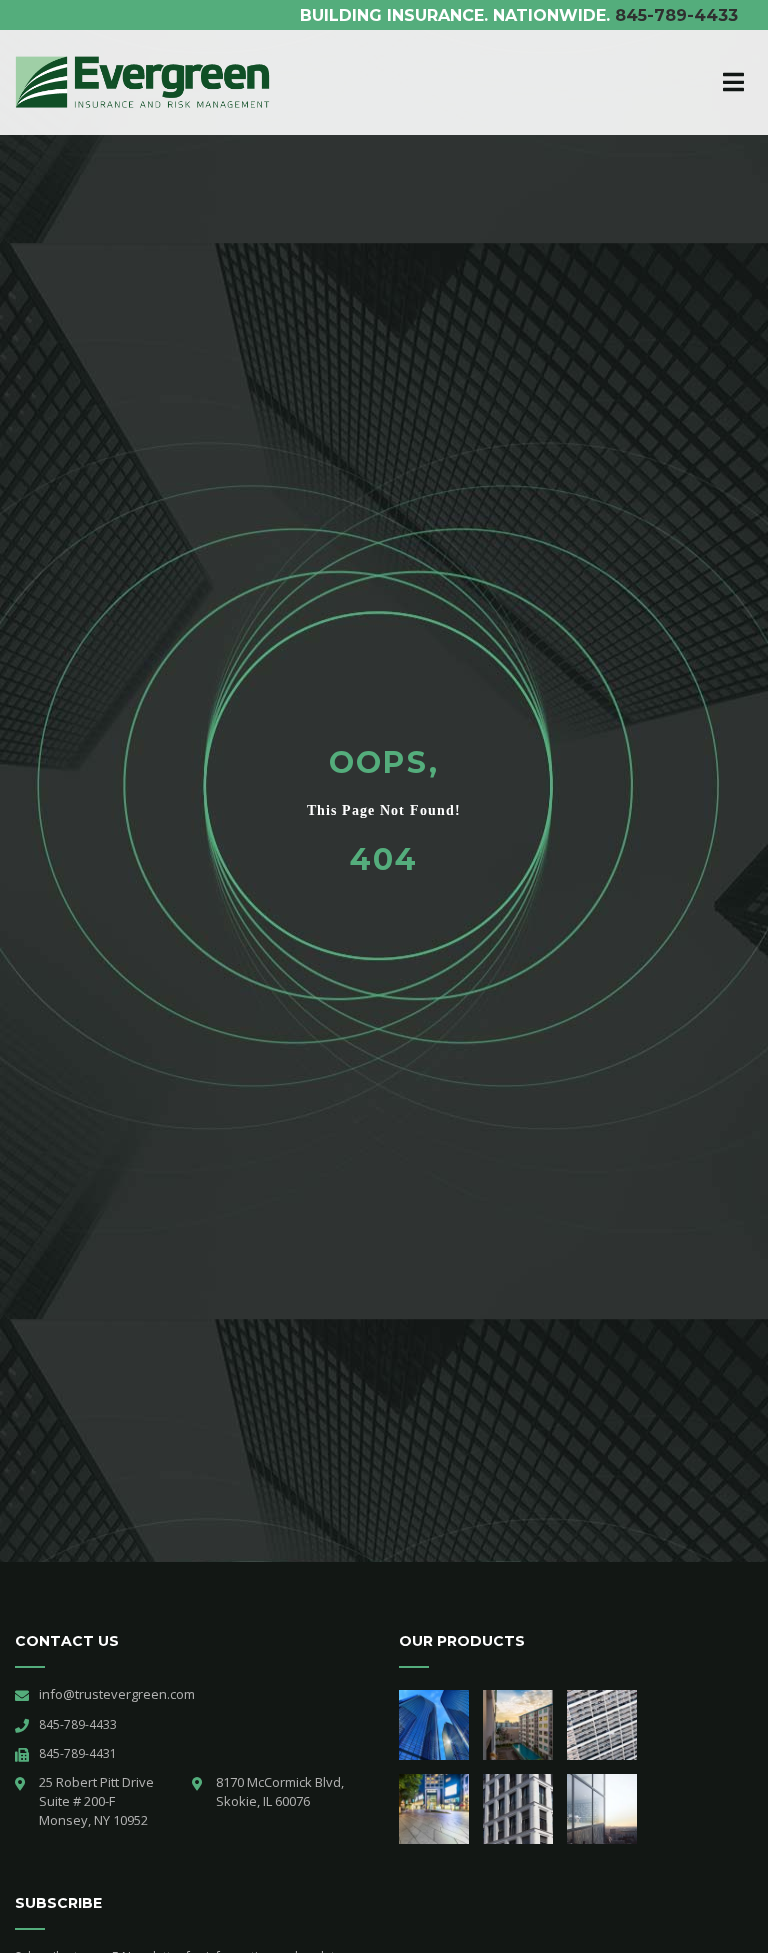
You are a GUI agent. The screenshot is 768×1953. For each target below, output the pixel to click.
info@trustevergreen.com (117, 1694)
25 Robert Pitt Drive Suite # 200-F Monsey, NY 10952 (98, 1801)
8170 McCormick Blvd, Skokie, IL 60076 (280, 1791)
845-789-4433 (676, 15)
